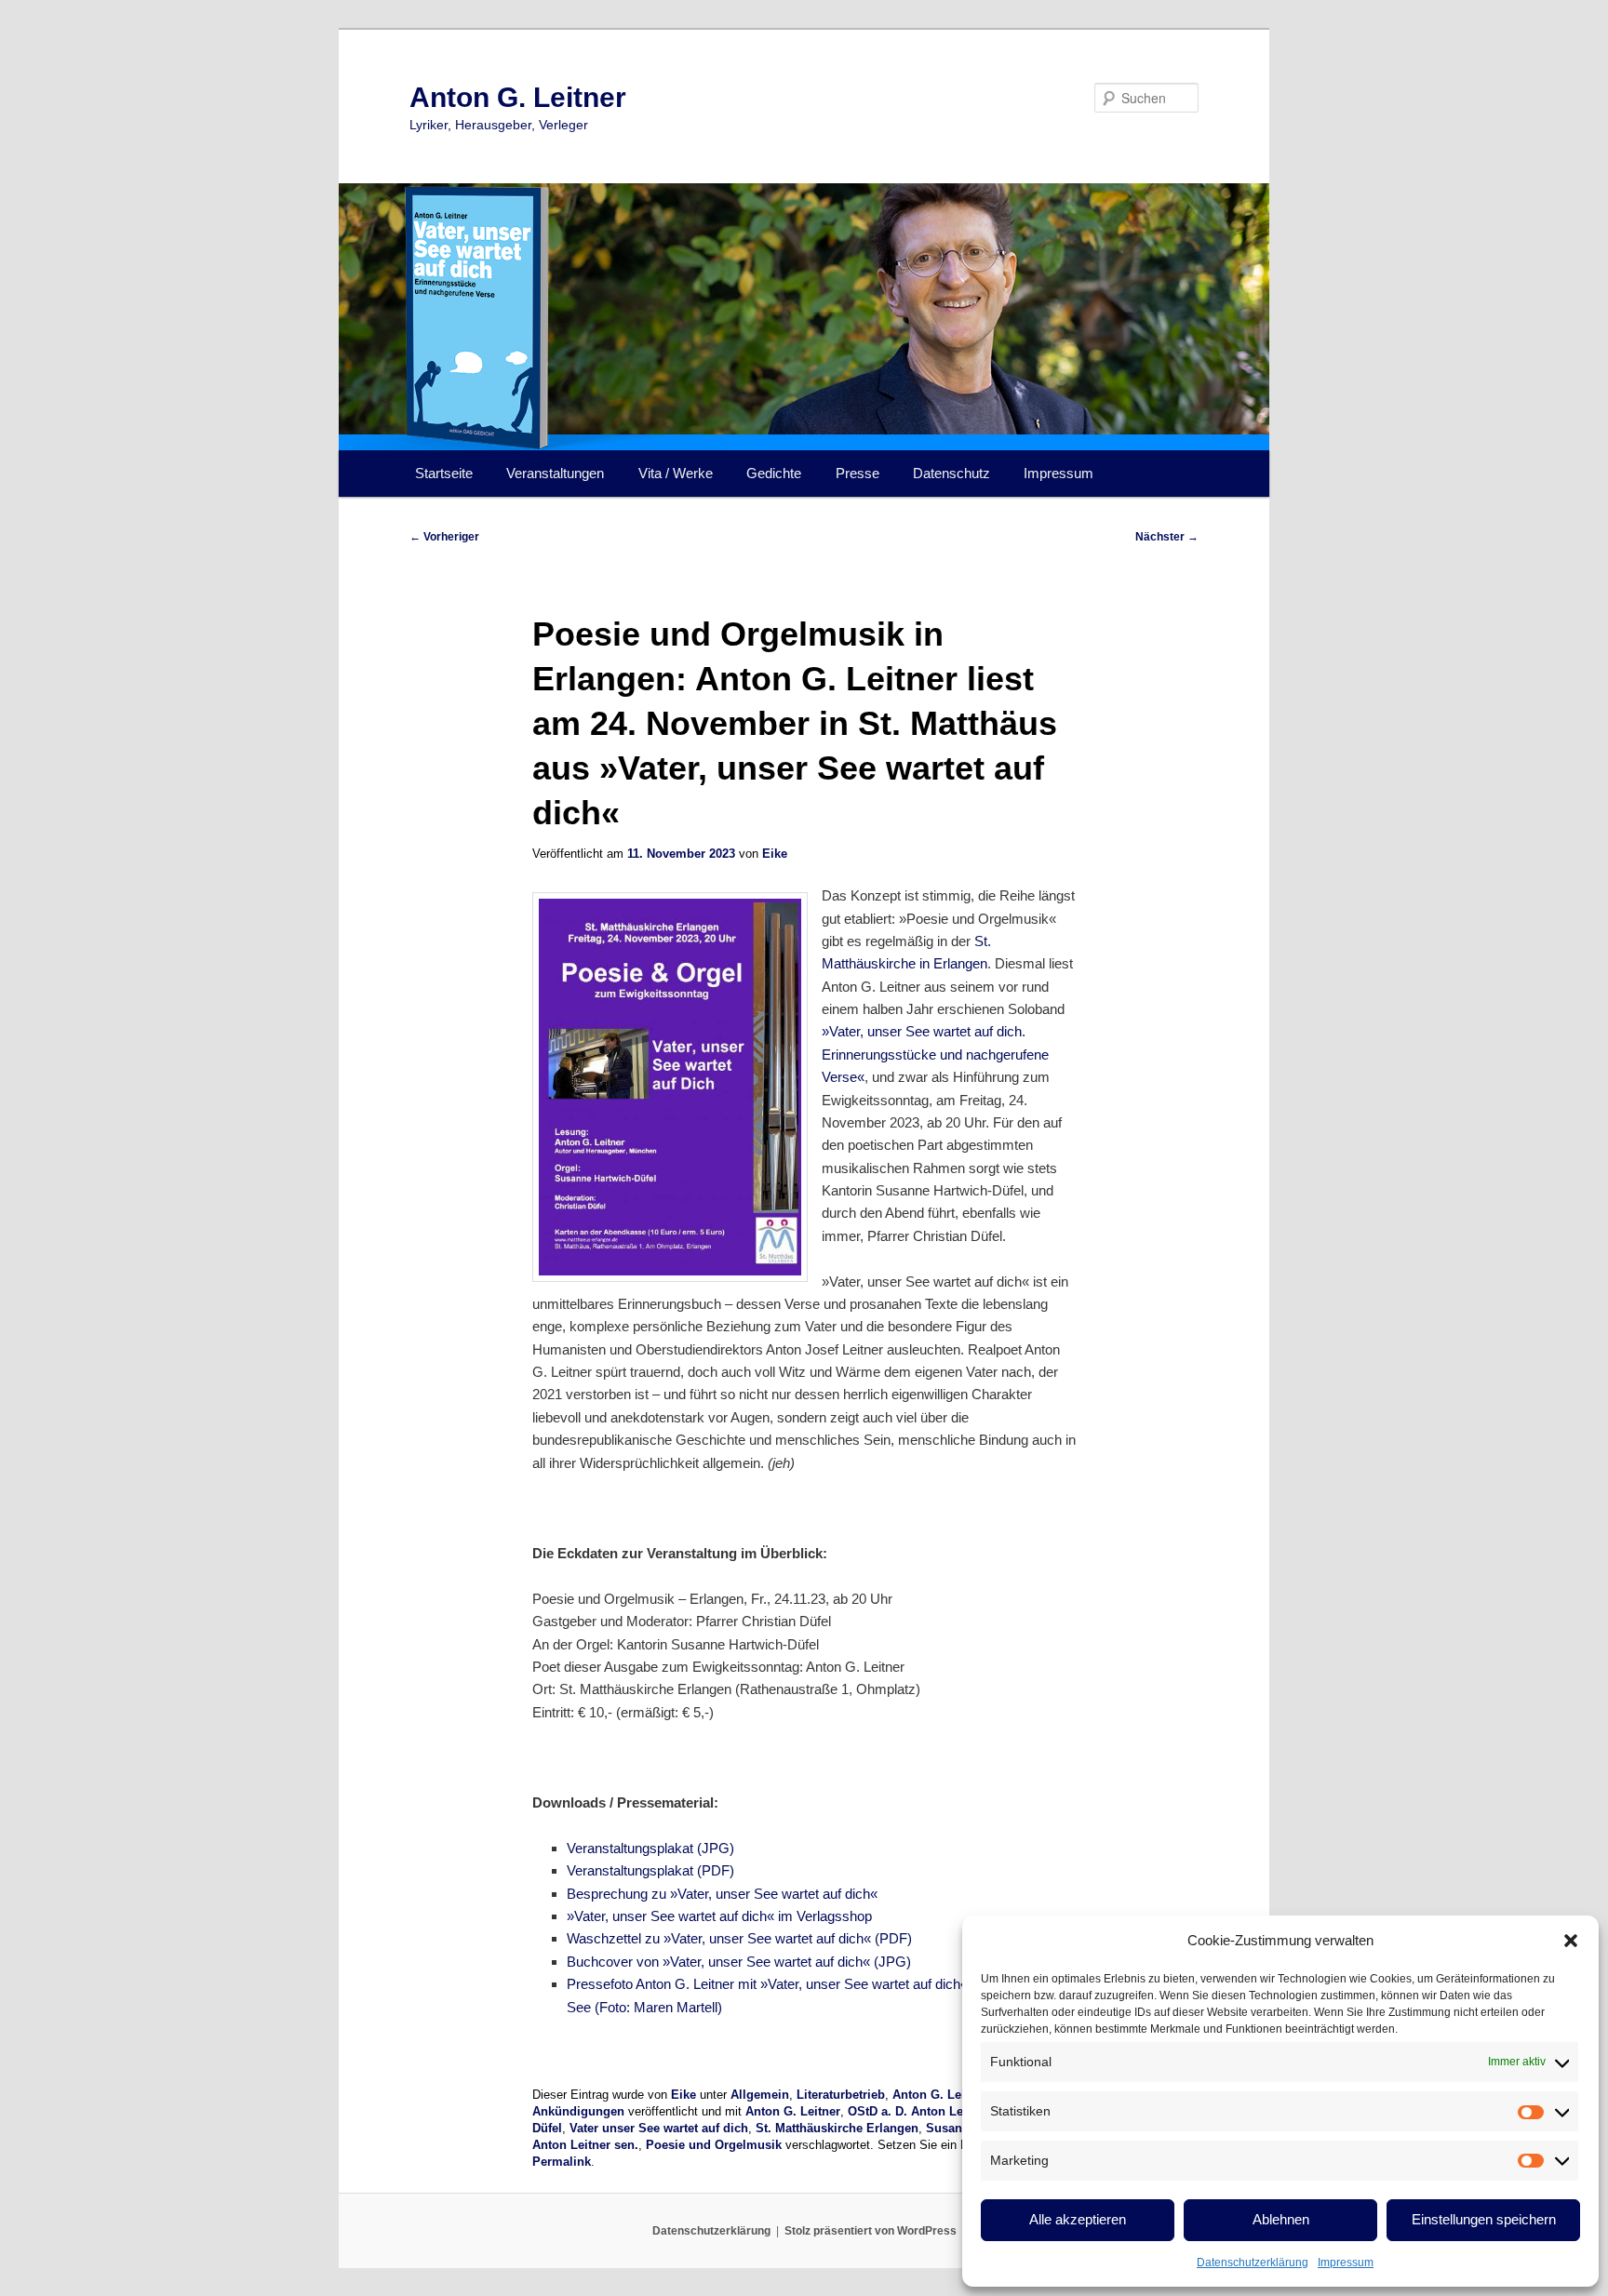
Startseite (444, 473)
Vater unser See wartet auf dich (659, 2128)
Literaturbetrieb (841, 2095)
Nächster (1167, 537)
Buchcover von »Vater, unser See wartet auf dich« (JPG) (739, 1962)
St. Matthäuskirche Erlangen (837, 2128)
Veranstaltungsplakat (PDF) (650, 1870)
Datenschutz (951, 473)
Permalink (562, 2162)
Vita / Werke (676, 473)
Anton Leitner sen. (585, 2145)
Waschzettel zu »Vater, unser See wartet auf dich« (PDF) (739, 1938)
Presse (858, 473)
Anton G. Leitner (518, 97)
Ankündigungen (578, 2111)
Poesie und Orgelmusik (714, 2145)
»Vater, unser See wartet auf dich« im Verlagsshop (719, 1916)
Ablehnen (1281, 2219)
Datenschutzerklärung (1253, 2263)
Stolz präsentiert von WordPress (871, 2231)
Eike (775, 854)
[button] (1571, 1941)
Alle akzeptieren (1078, 2219)
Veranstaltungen (555, 473)
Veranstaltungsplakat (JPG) (650, 1848)
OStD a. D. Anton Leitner (918, 2111)
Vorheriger (444, 537)
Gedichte (774, 473)
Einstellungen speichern (1484, 2219)
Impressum (1346, 2263)
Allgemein (760, 2095)
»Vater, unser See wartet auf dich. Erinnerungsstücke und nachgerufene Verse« (935, 1054)
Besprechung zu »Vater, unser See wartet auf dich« (722, 1894)
